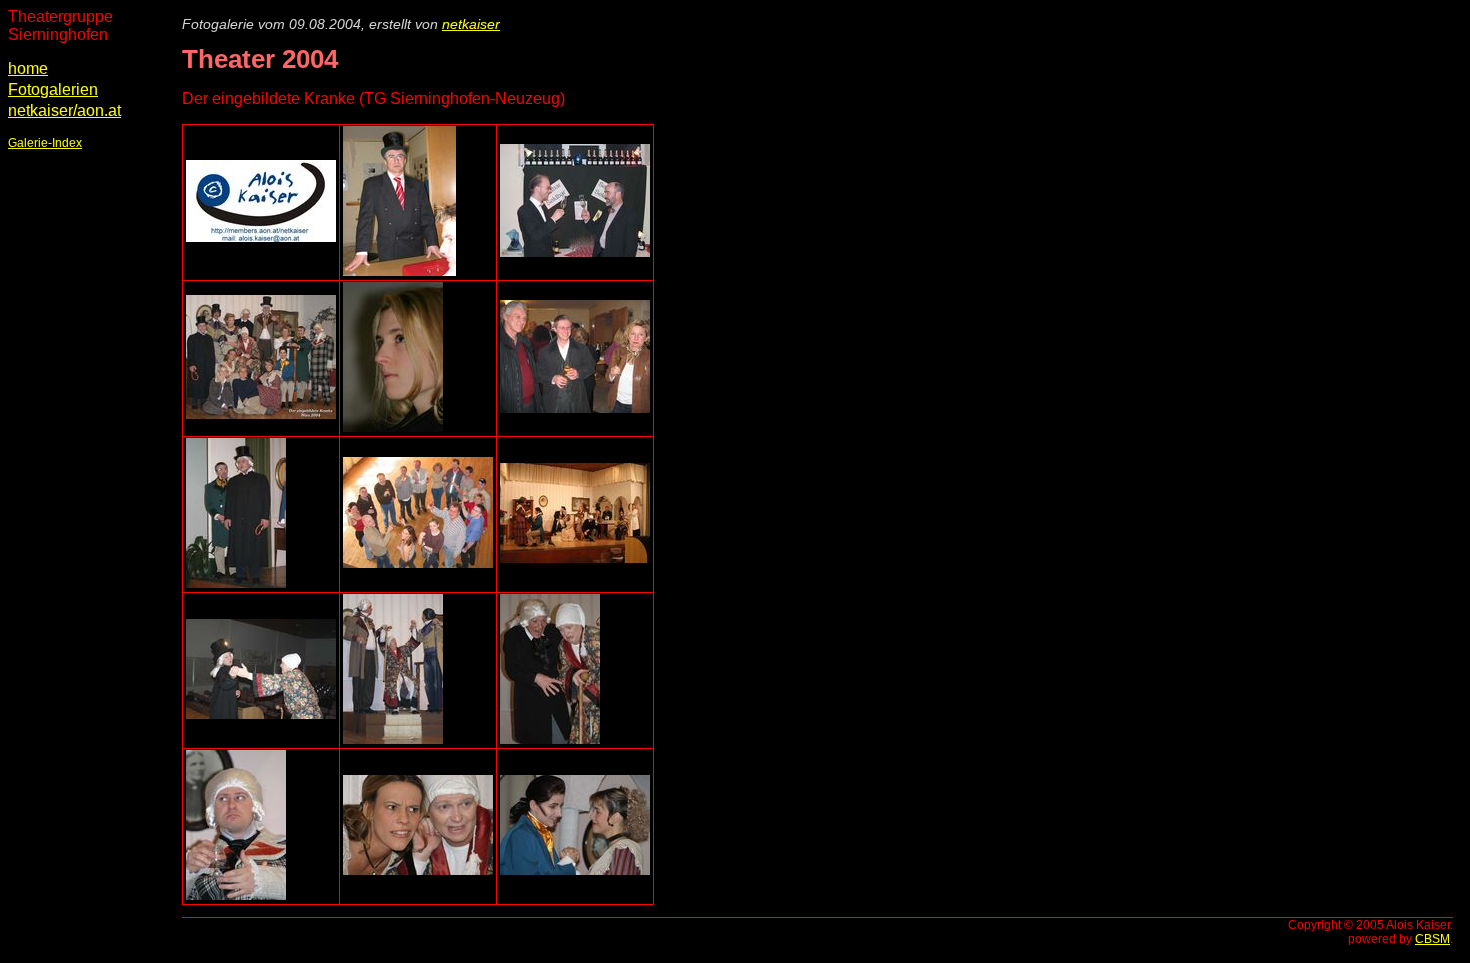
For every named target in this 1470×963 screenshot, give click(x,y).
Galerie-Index (45, 143)
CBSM (1432, 939)
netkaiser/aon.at (64, 110)
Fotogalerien (53, 89)
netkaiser (471, 24)
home (28, 68)
